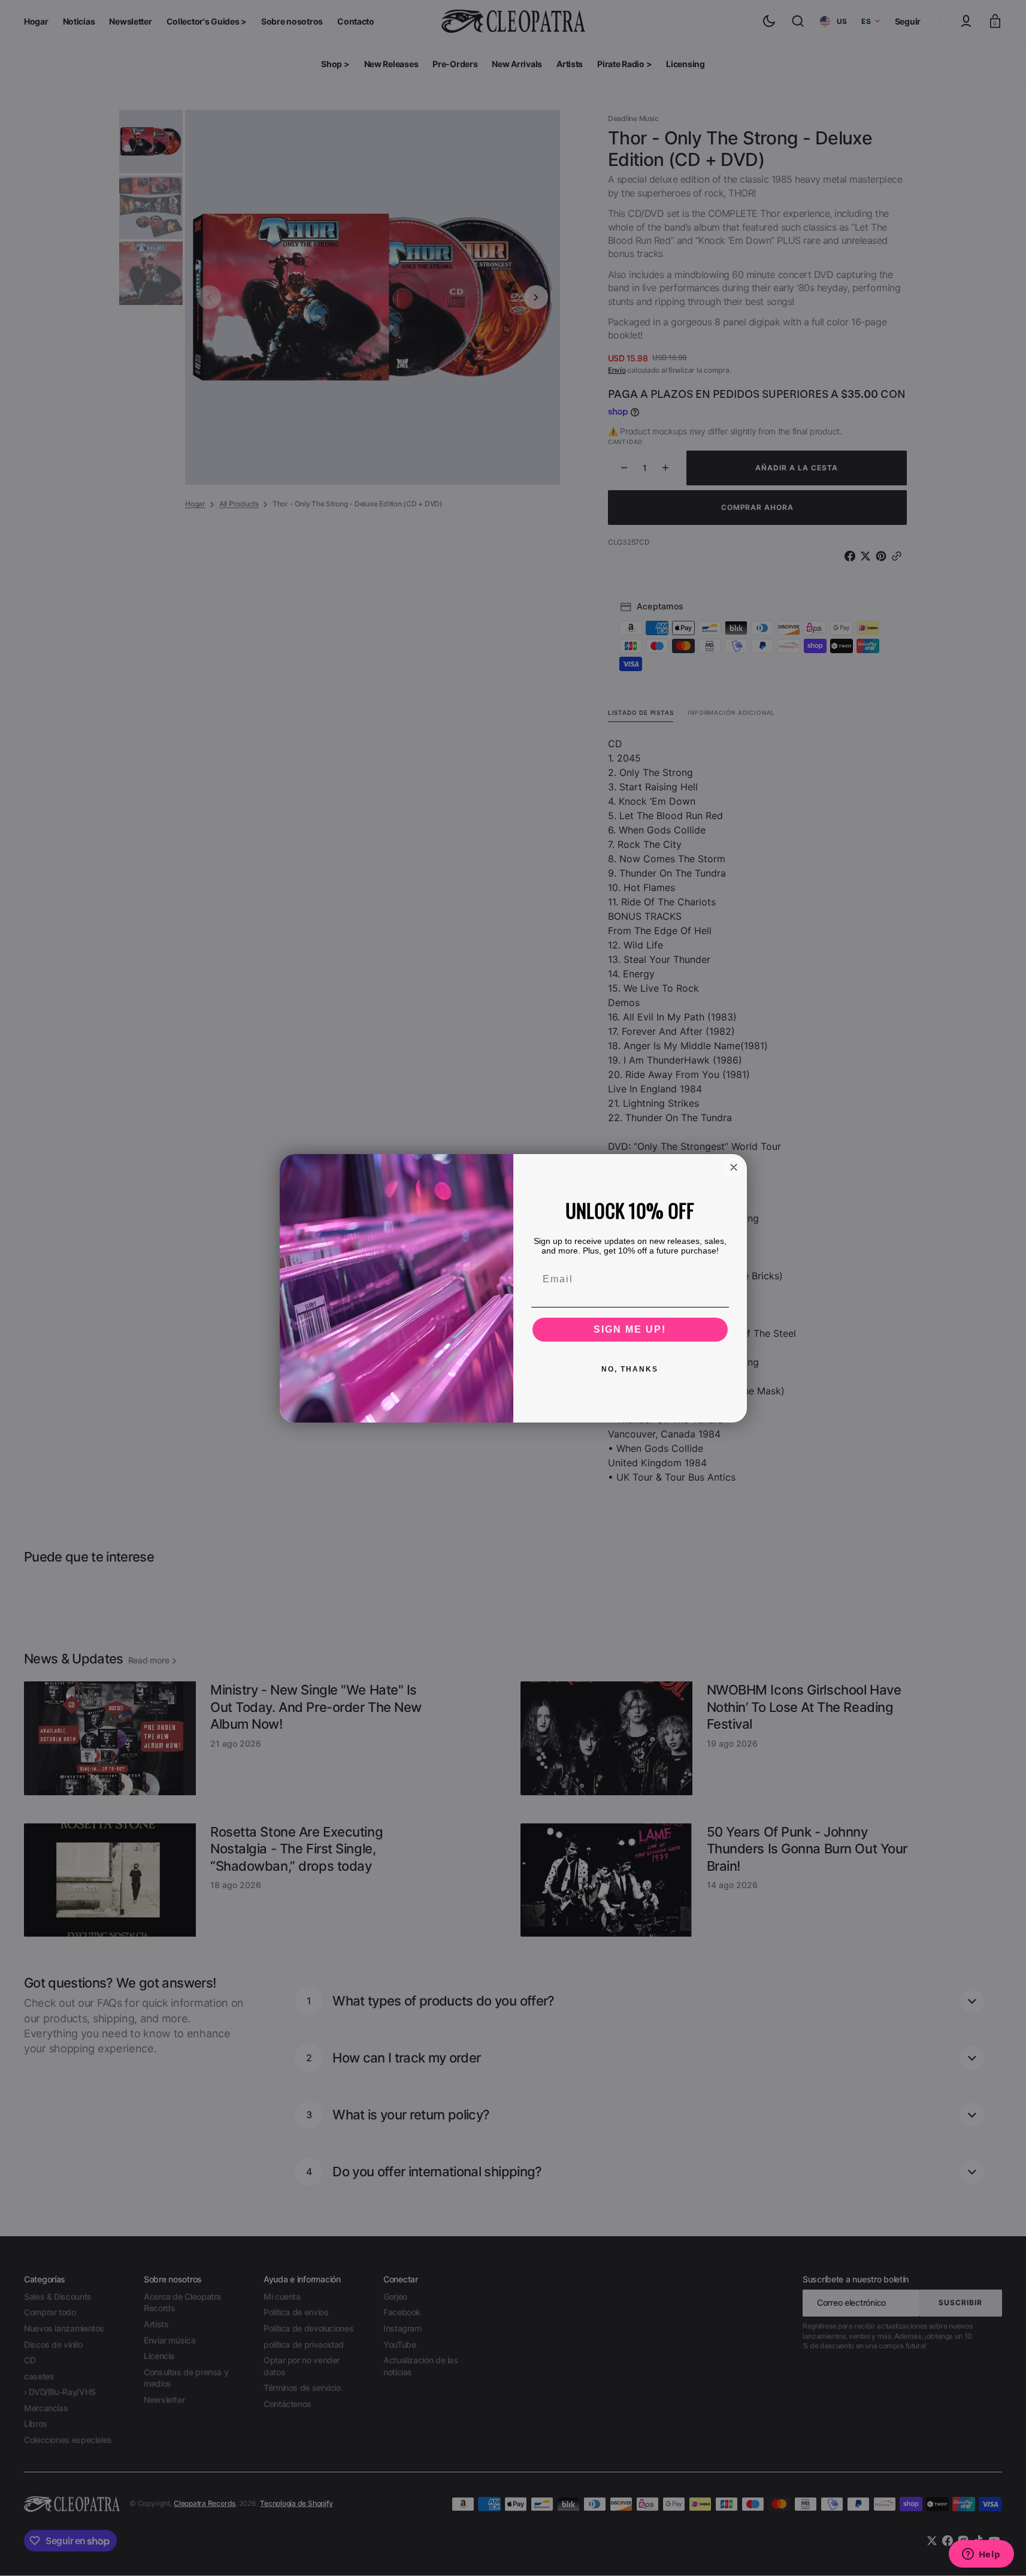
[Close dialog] (734, 1167)
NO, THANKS (630, 1369)
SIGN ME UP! (630, 1329)
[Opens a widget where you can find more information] (981, 2555)
